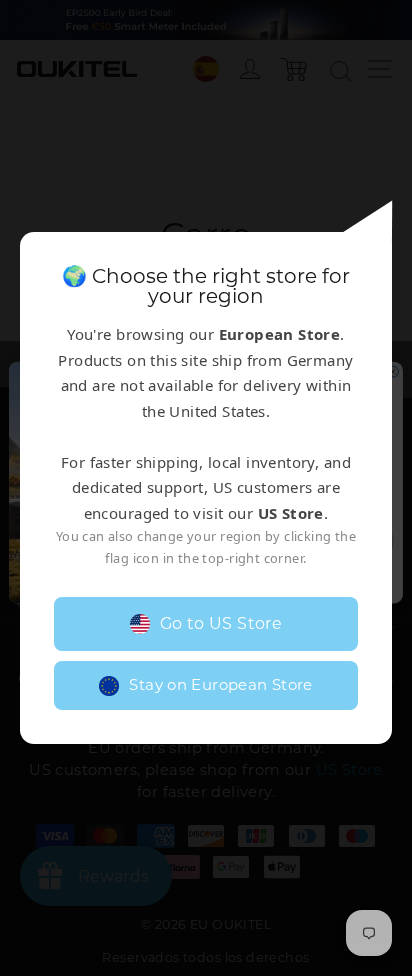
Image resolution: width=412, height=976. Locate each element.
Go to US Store (221, 623)
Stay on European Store (220, 684)
